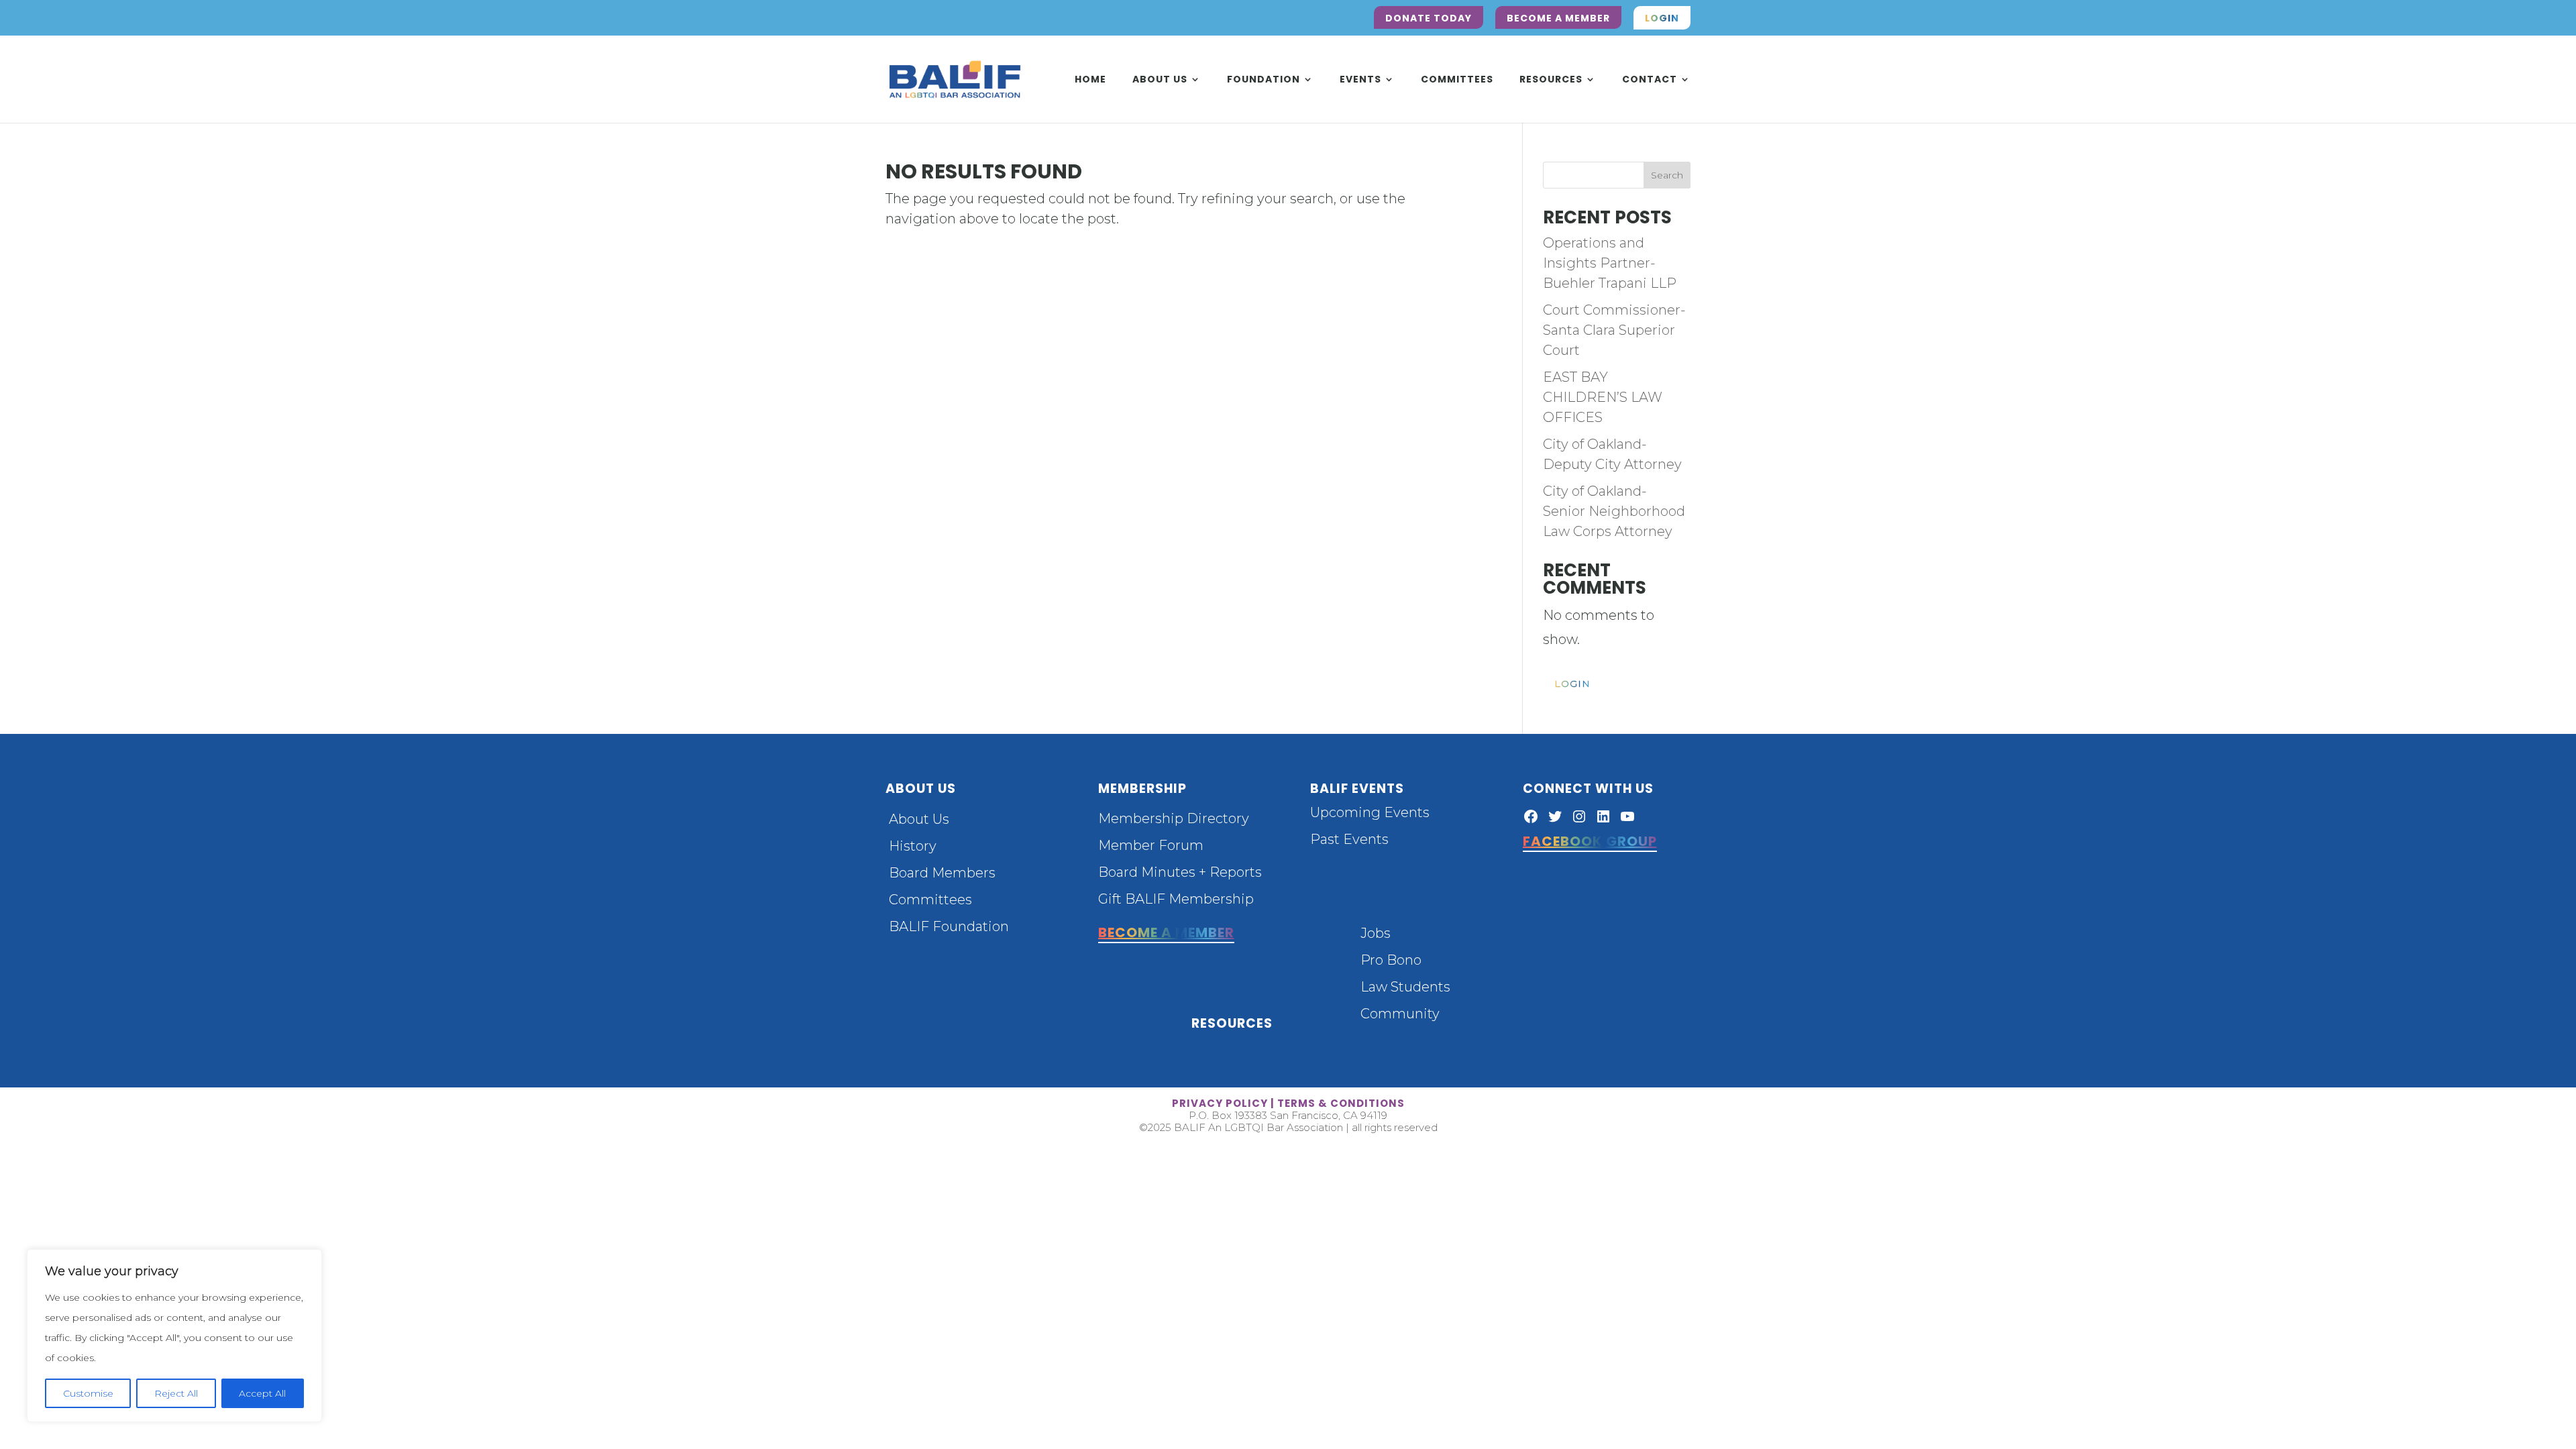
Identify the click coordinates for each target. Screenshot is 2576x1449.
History (913, 846)
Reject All (176, 1393)
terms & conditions (1341, 1103)
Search (1667, 175)
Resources (1551, 80)
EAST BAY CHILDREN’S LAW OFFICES (1603, 397)
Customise (88, 1393)
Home (1090, 80)
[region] (174, 1336)
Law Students (1405, 987)
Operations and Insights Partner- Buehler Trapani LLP (1610, 263)
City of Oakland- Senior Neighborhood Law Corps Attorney (1614, 511)
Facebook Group (1590, 841)
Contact (1650, 80)
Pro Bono (1391, 960)
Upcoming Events (1370, 812)
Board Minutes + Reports (1180, 872)
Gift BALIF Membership (1176, 899)
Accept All (262, 1393)
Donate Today (1429, 18)
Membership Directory (1174, 818)
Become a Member (1558, 18)
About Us (1160, 80)
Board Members (942, 873)
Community (1400, 1014)
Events (1360, 80)
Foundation (1264, 80)
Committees (1457, 80)
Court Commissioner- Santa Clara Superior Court (1614, 330)
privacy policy (1220, 1103)
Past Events (1349, 839)
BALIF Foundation (949, 926)
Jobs (1376, 933)
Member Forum (1151, 845)
